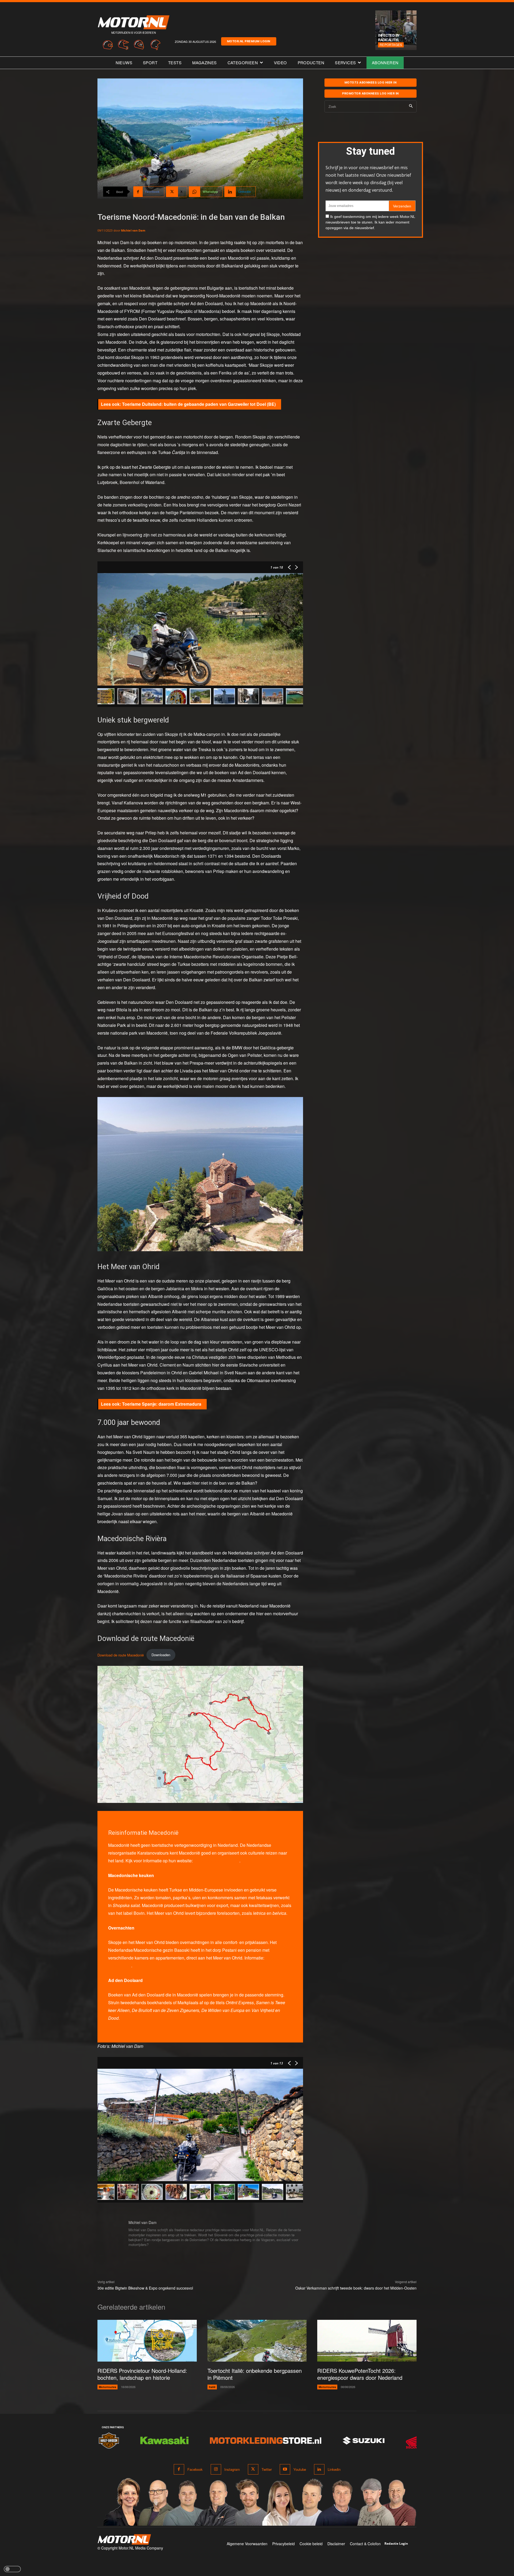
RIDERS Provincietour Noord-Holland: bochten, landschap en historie (142, 2374)
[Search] (411, 106)
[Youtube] (285, 2469)
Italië (212, 2387)
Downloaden (161, 1655)
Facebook (195, 2469)
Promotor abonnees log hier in (371, 93)
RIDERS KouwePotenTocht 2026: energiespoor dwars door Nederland (360, 2374)
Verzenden (402, 206)
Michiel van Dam (133, 230)
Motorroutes (107, 2387)
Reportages (391, 45)
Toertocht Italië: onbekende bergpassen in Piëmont (255, 2374)
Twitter (267, 2469)
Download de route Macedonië (121, 1655)
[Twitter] (253, 2469)
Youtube (300, 2469)
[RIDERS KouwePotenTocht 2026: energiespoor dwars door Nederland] (367, 2341)
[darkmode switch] (12, 2569)
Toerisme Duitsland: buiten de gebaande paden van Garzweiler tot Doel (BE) (199, 404)
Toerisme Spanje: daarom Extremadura (162, 1404)
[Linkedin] (319, 2469)
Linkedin (334, 2469)
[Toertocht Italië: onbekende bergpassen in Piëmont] (257, 2341)
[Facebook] (179, 2469)
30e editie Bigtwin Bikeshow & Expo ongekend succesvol (145, 2288)
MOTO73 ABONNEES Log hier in (371, 82)
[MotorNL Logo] (124, 2539)
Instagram (232, 2469)
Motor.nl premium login (249, 41)
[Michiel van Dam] (110, 2234)
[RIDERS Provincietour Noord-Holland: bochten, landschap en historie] (147, 2341)
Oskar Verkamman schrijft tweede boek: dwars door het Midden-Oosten (356, 2288)
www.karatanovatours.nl (217, 1861)
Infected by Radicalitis (389, 37)
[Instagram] (216, 2469)
